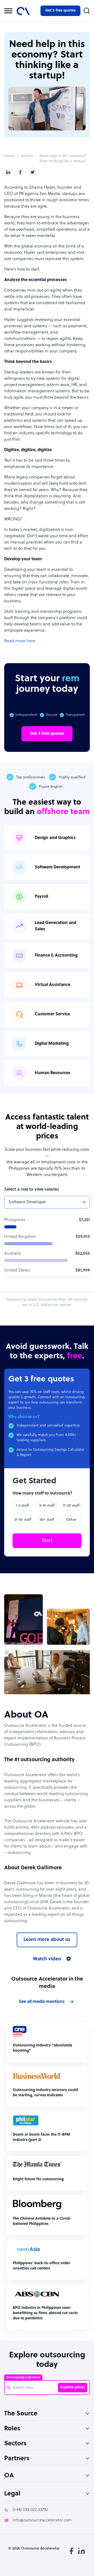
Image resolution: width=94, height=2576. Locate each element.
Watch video (47, 1959)
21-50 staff (23, 1520)
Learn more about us (47, 1940)
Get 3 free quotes (60, 11)
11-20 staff (71, 1506)
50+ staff (47, 1520)
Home (9, 156)
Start (47, 1541)
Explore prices (73, 2387)
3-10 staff (47, 1506)
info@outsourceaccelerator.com (42, 2520)
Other (71, 1520)
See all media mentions (42, 2002)
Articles (27, 156)
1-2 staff (23, 1506)
